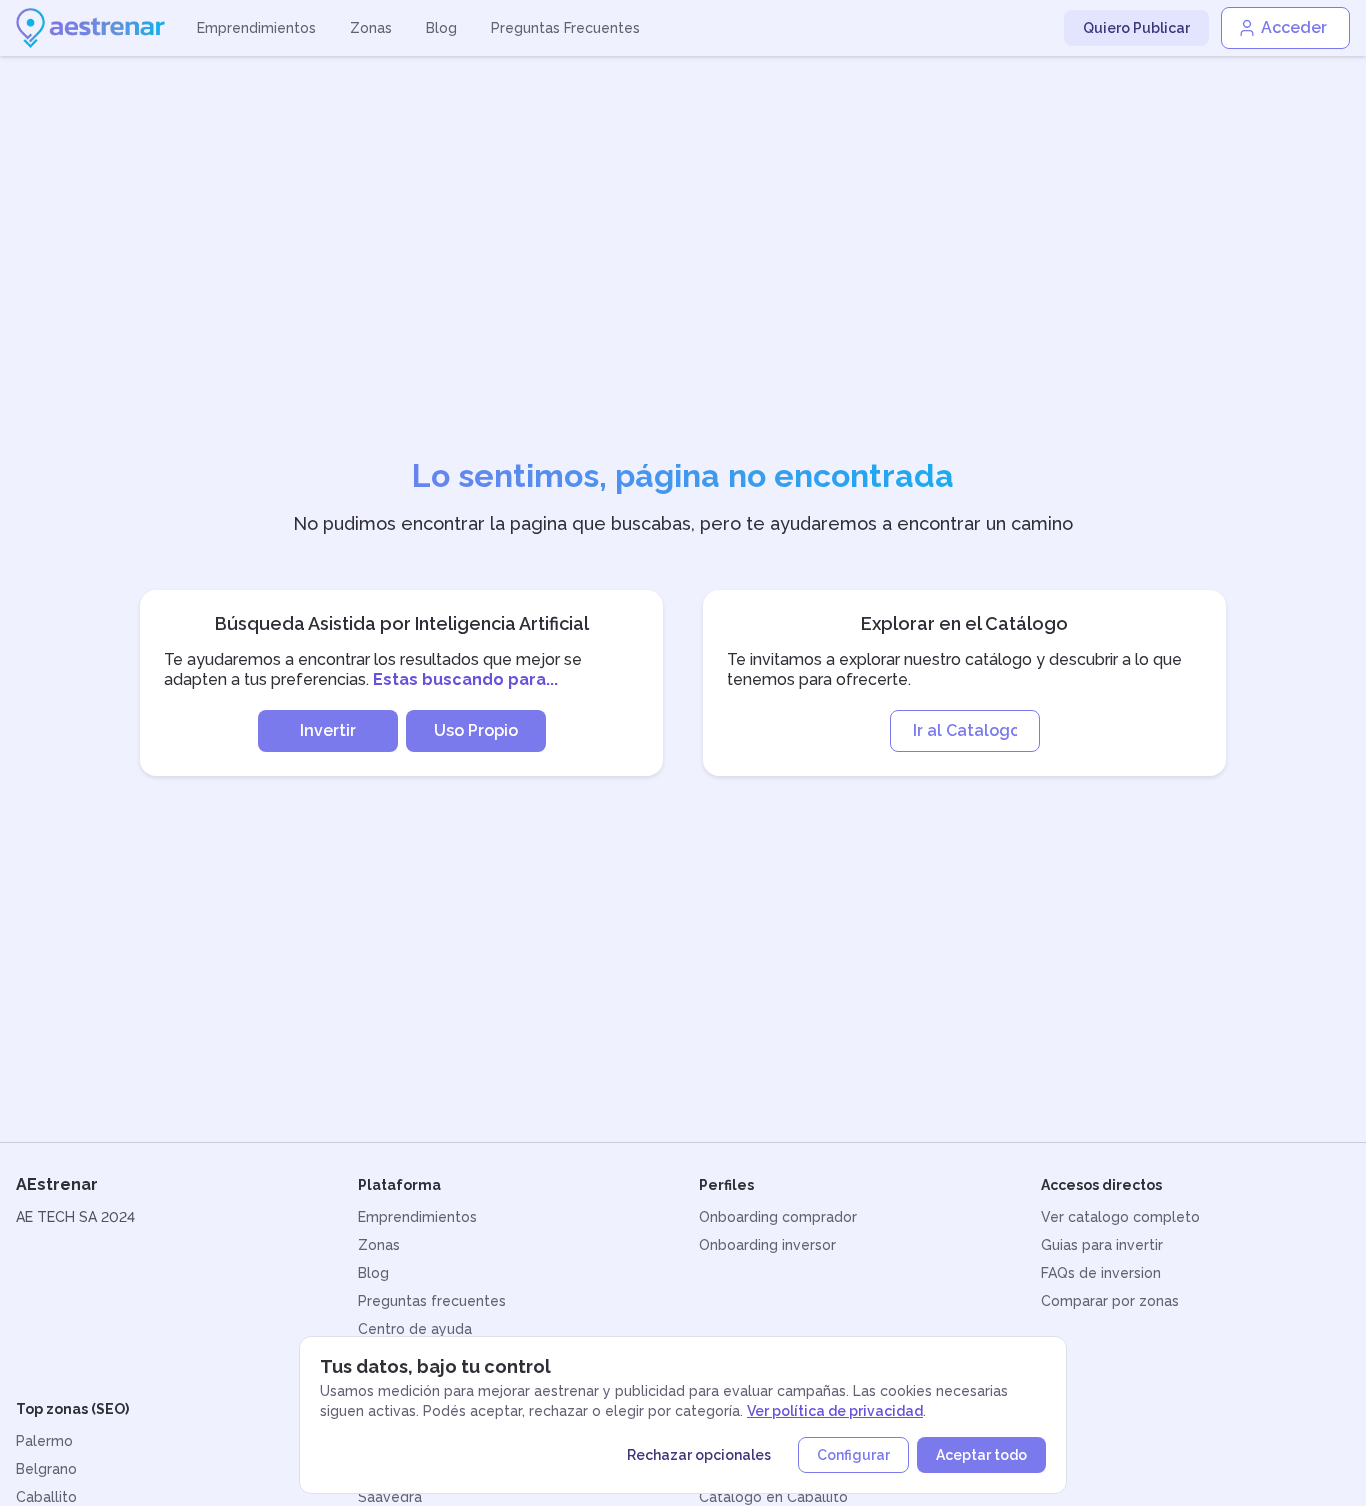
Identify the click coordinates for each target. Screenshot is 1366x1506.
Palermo (44, 1441)
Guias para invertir (1102, 1245)
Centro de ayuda (415, 1329)
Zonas (371, 28)
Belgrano (46, 1469)
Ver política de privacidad (835, 1411)
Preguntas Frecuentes (565, 28)
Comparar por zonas (1110, 1301)
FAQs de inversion (1101, 1273)
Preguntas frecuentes (432, 1301)
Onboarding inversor (767, 1245)
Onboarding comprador (778, 1217)
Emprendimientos (256, 28)
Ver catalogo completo (1120, 1217)
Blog (441, 28)
